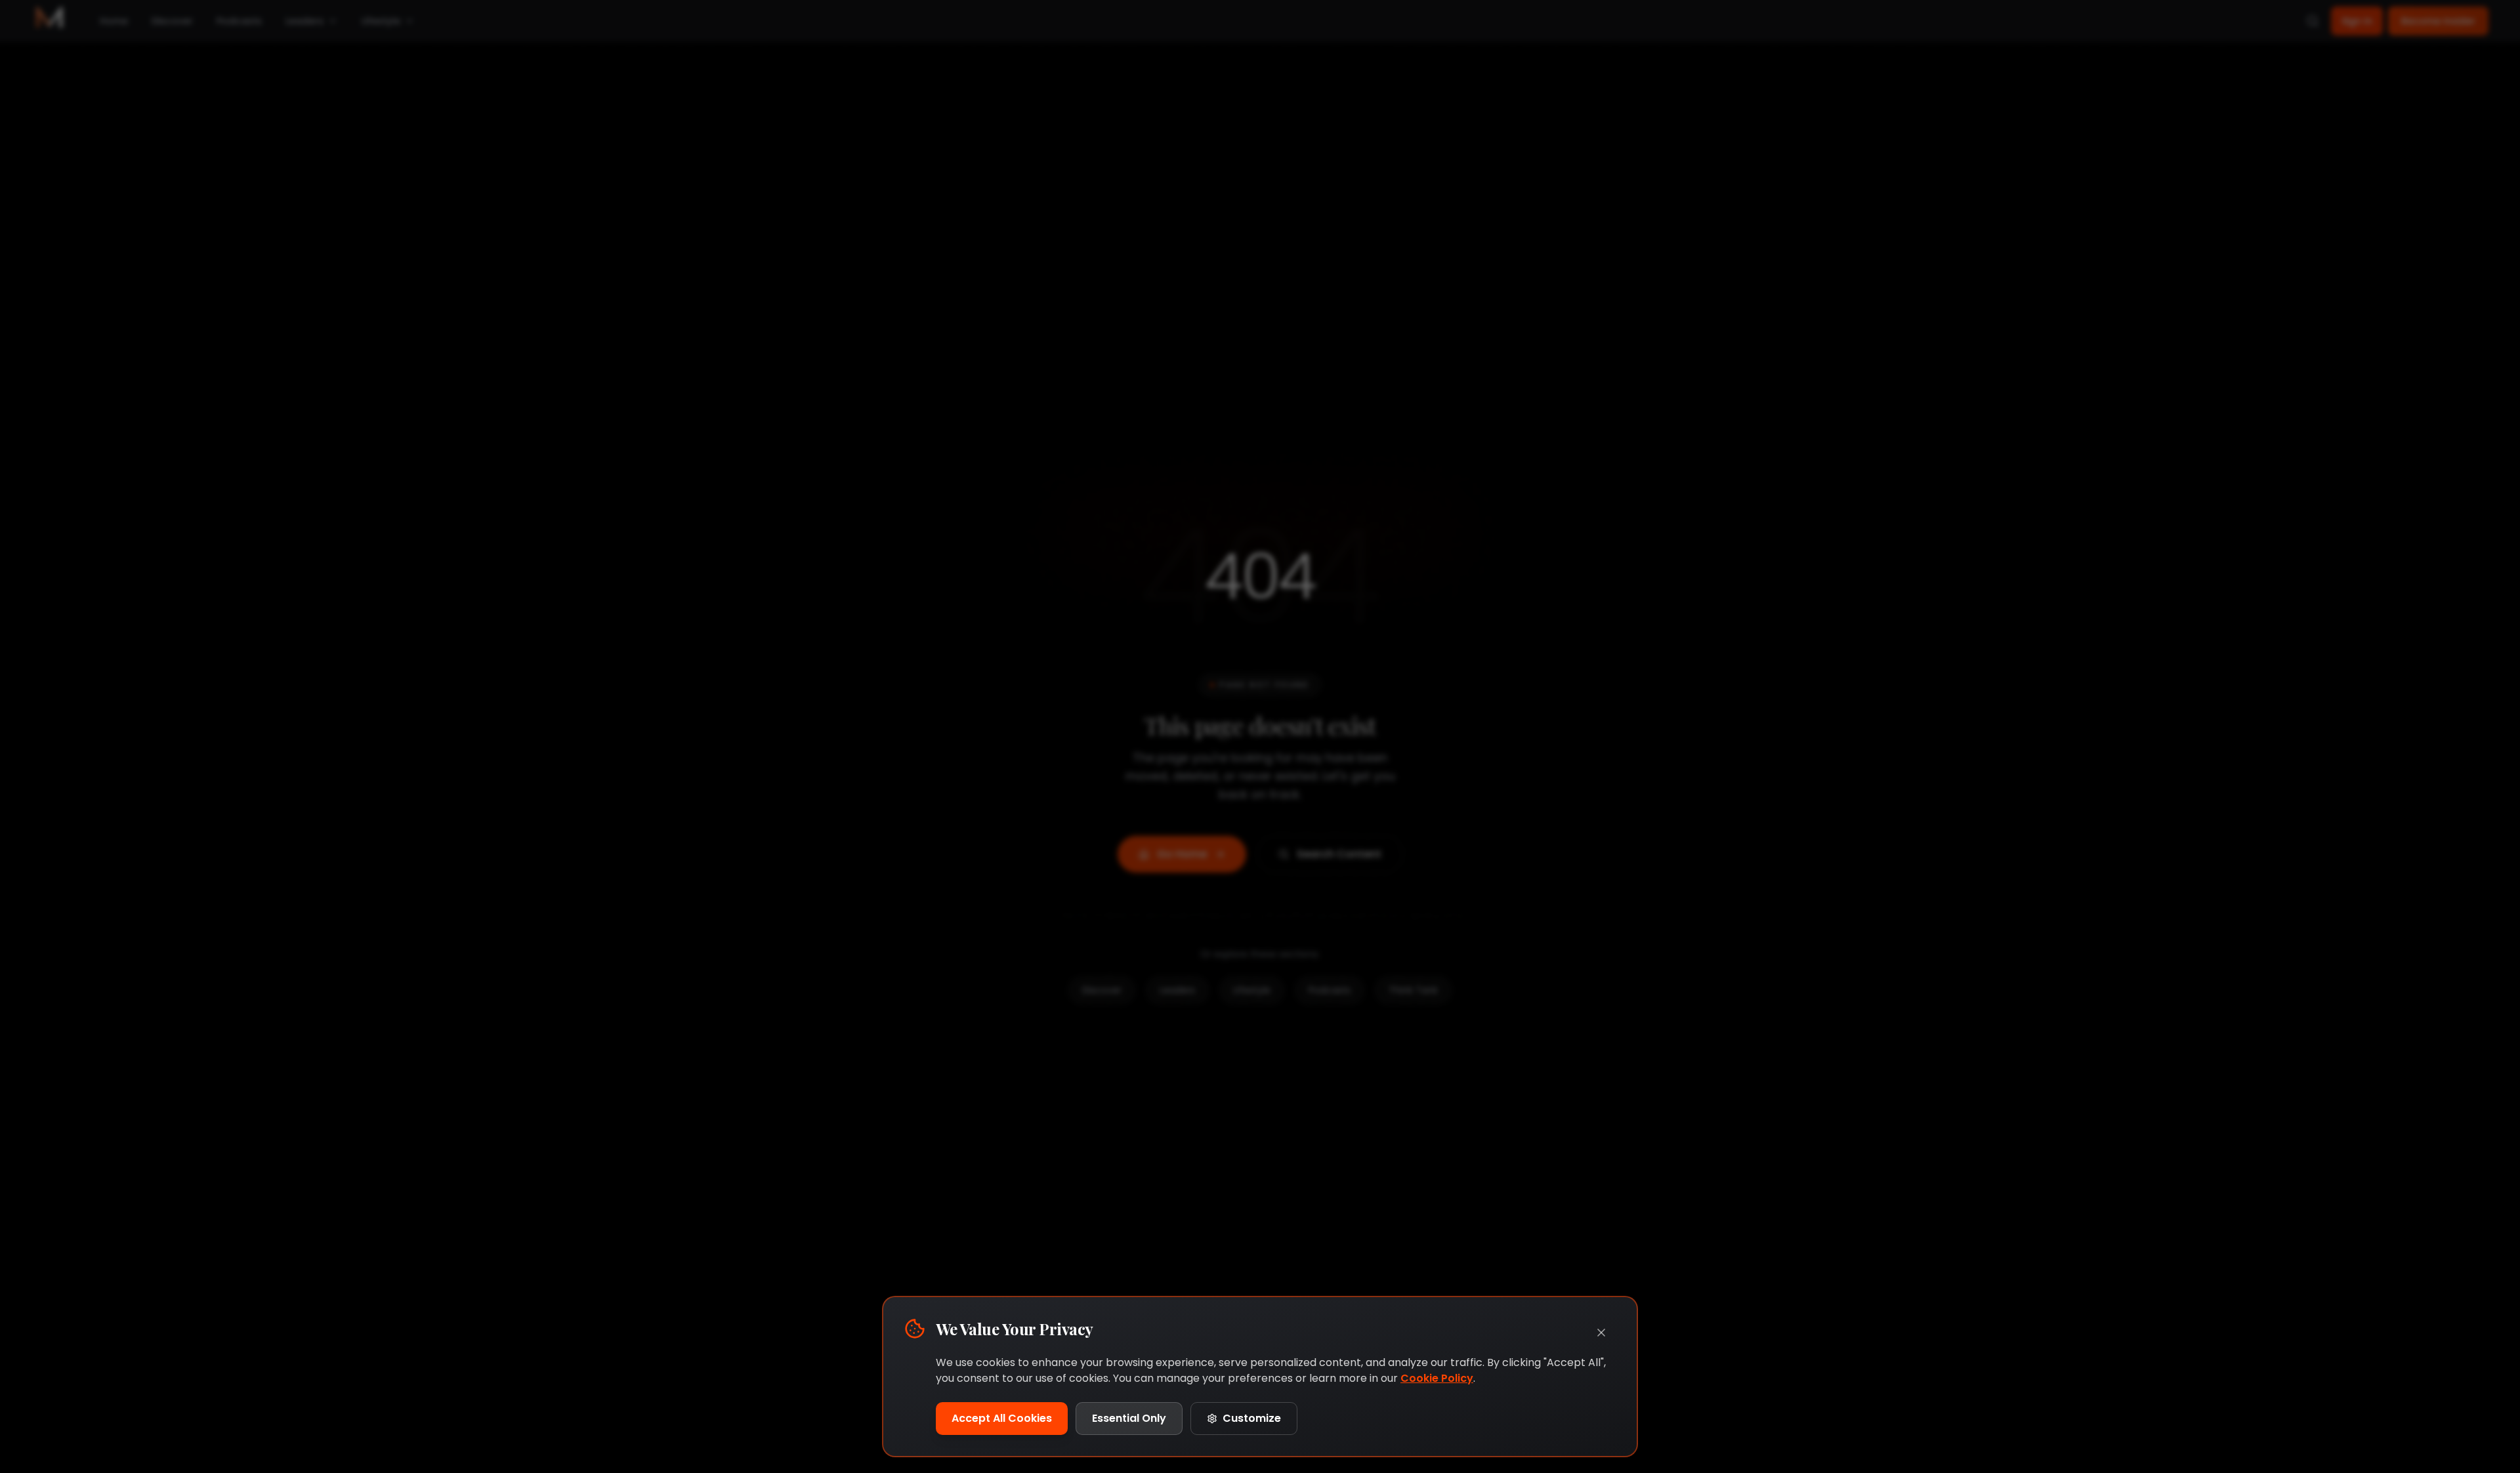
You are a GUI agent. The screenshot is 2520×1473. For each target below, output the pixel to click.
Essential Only (1129, 1418)
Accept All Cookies (1002, 1418)
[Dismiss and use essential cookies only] (1601, 1333)
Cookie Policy (1437, 1378)
